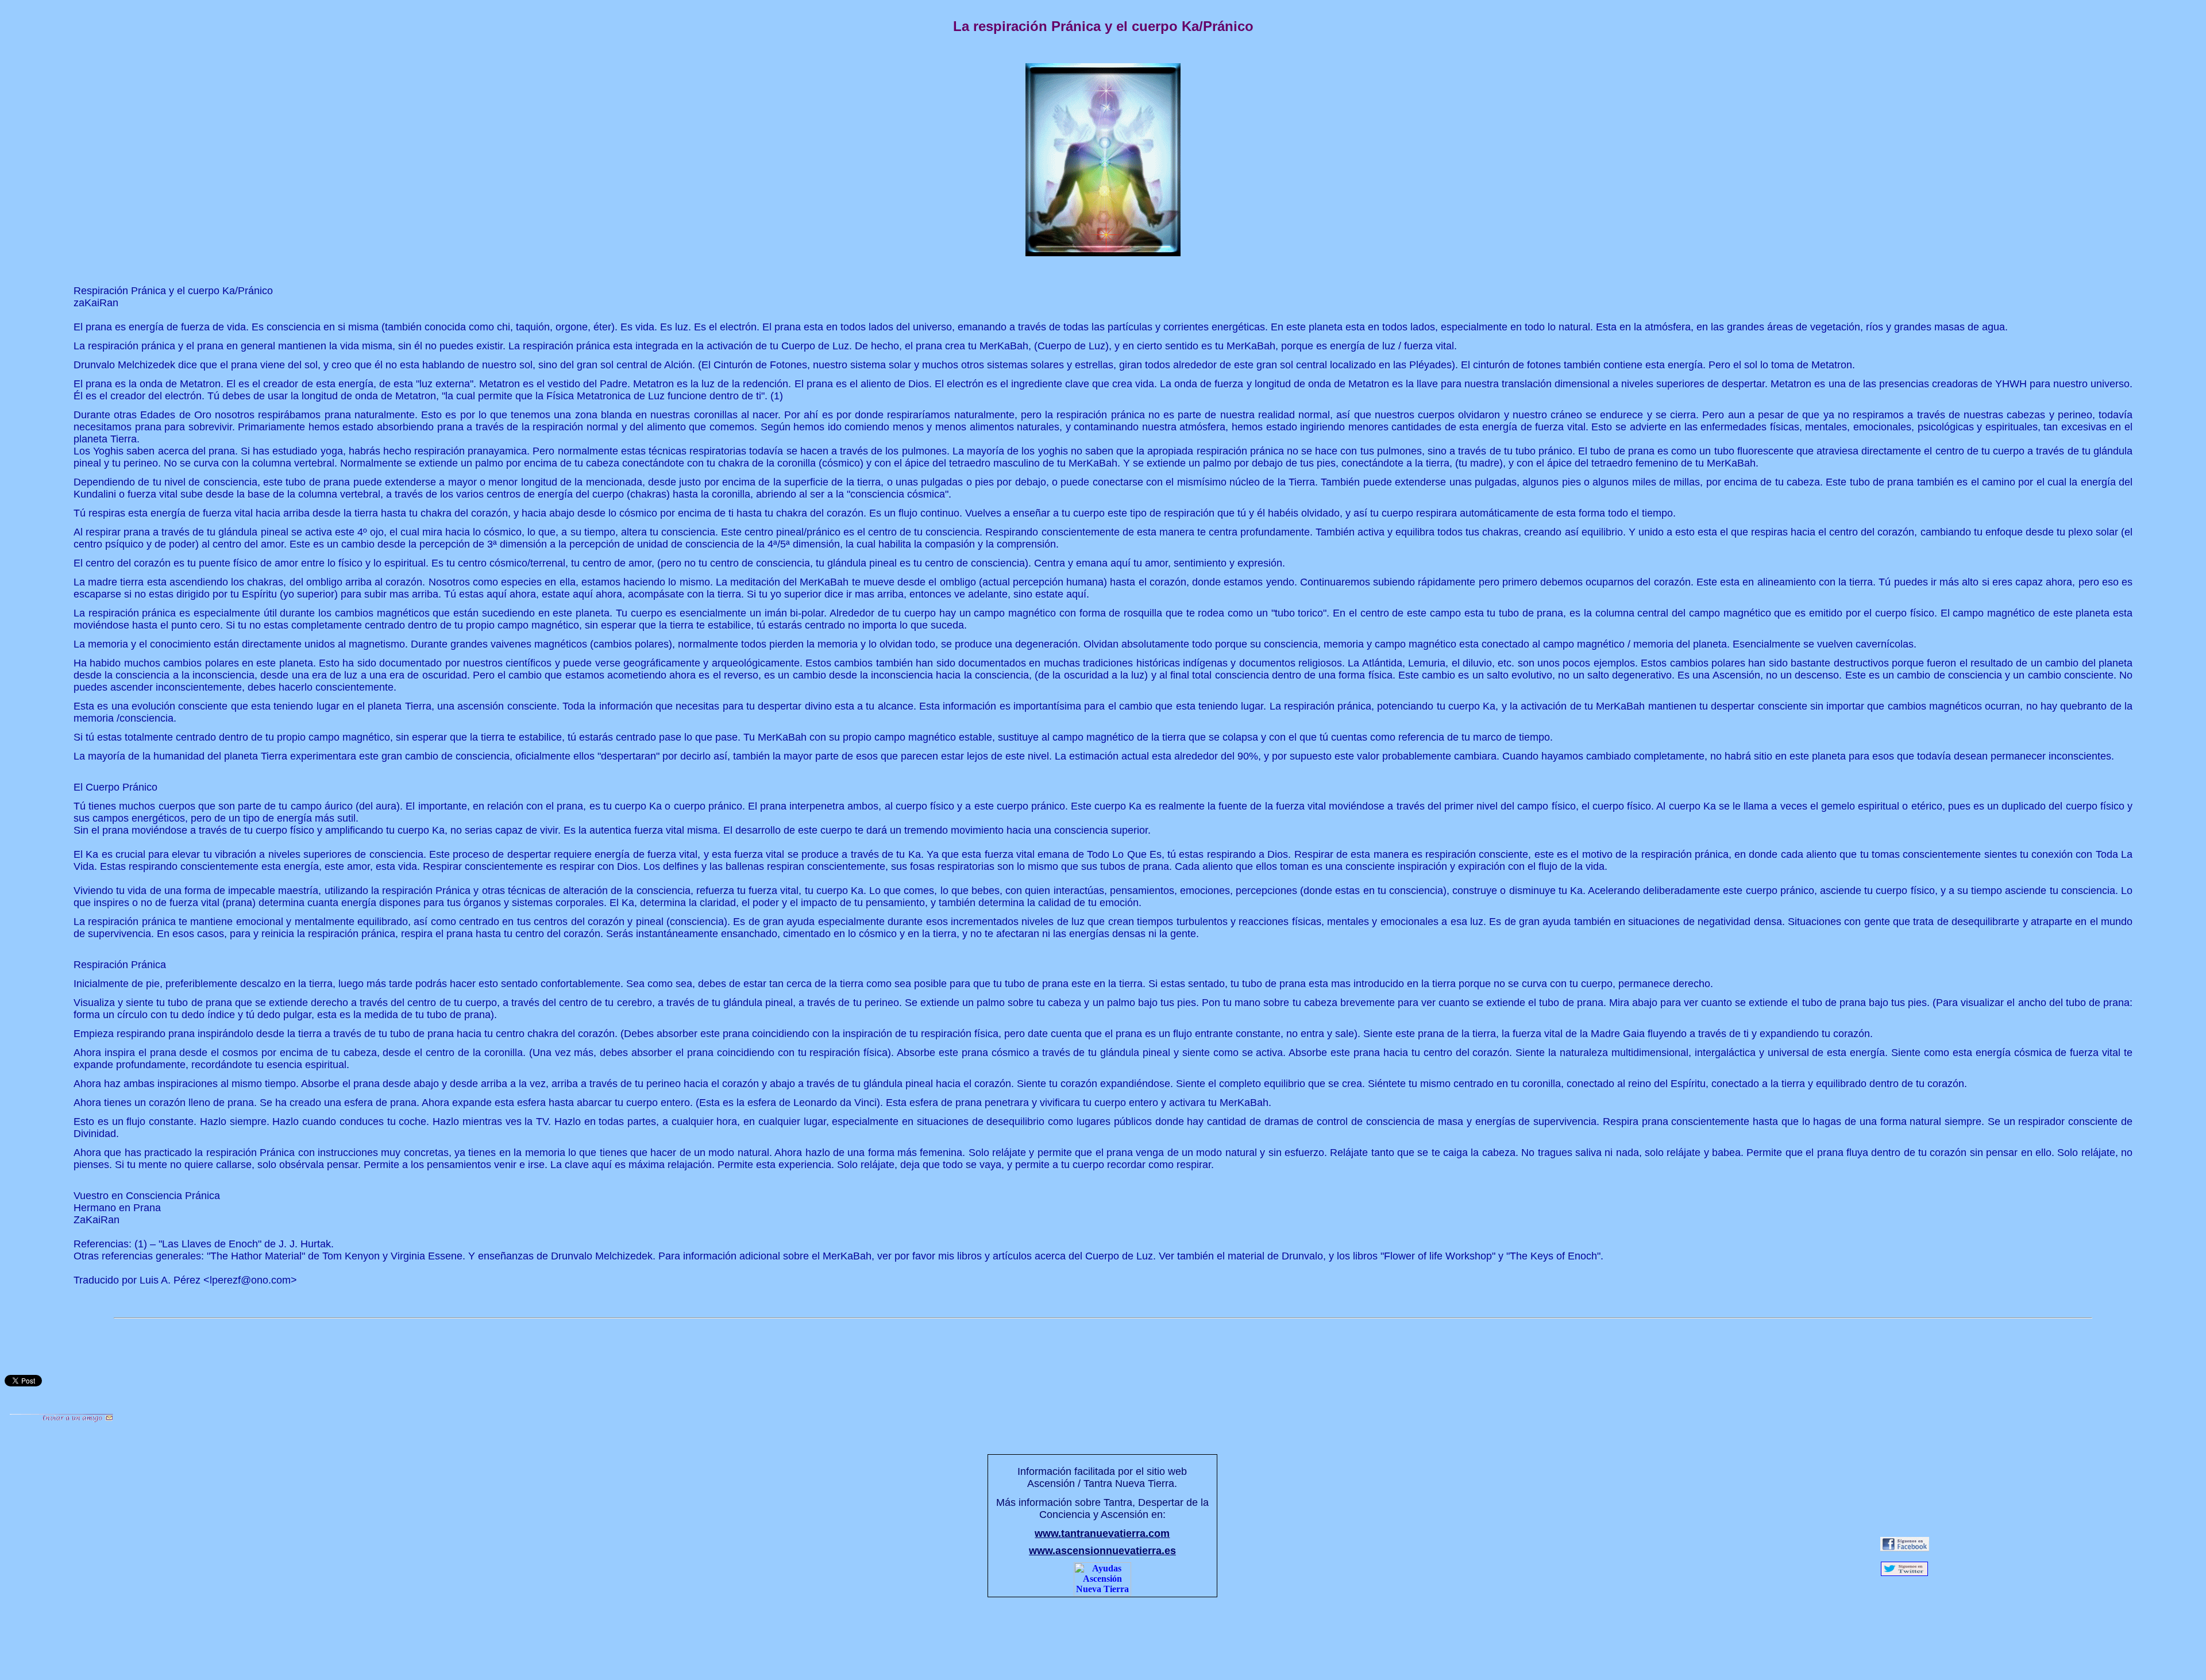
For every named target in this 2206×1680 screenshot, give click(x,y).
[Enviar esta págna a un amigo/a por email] (61, 1419)
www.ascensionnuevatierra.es (1102, 1551)
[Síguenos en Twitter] (1904, 1573)
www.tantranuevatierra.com (1102, 1533)
